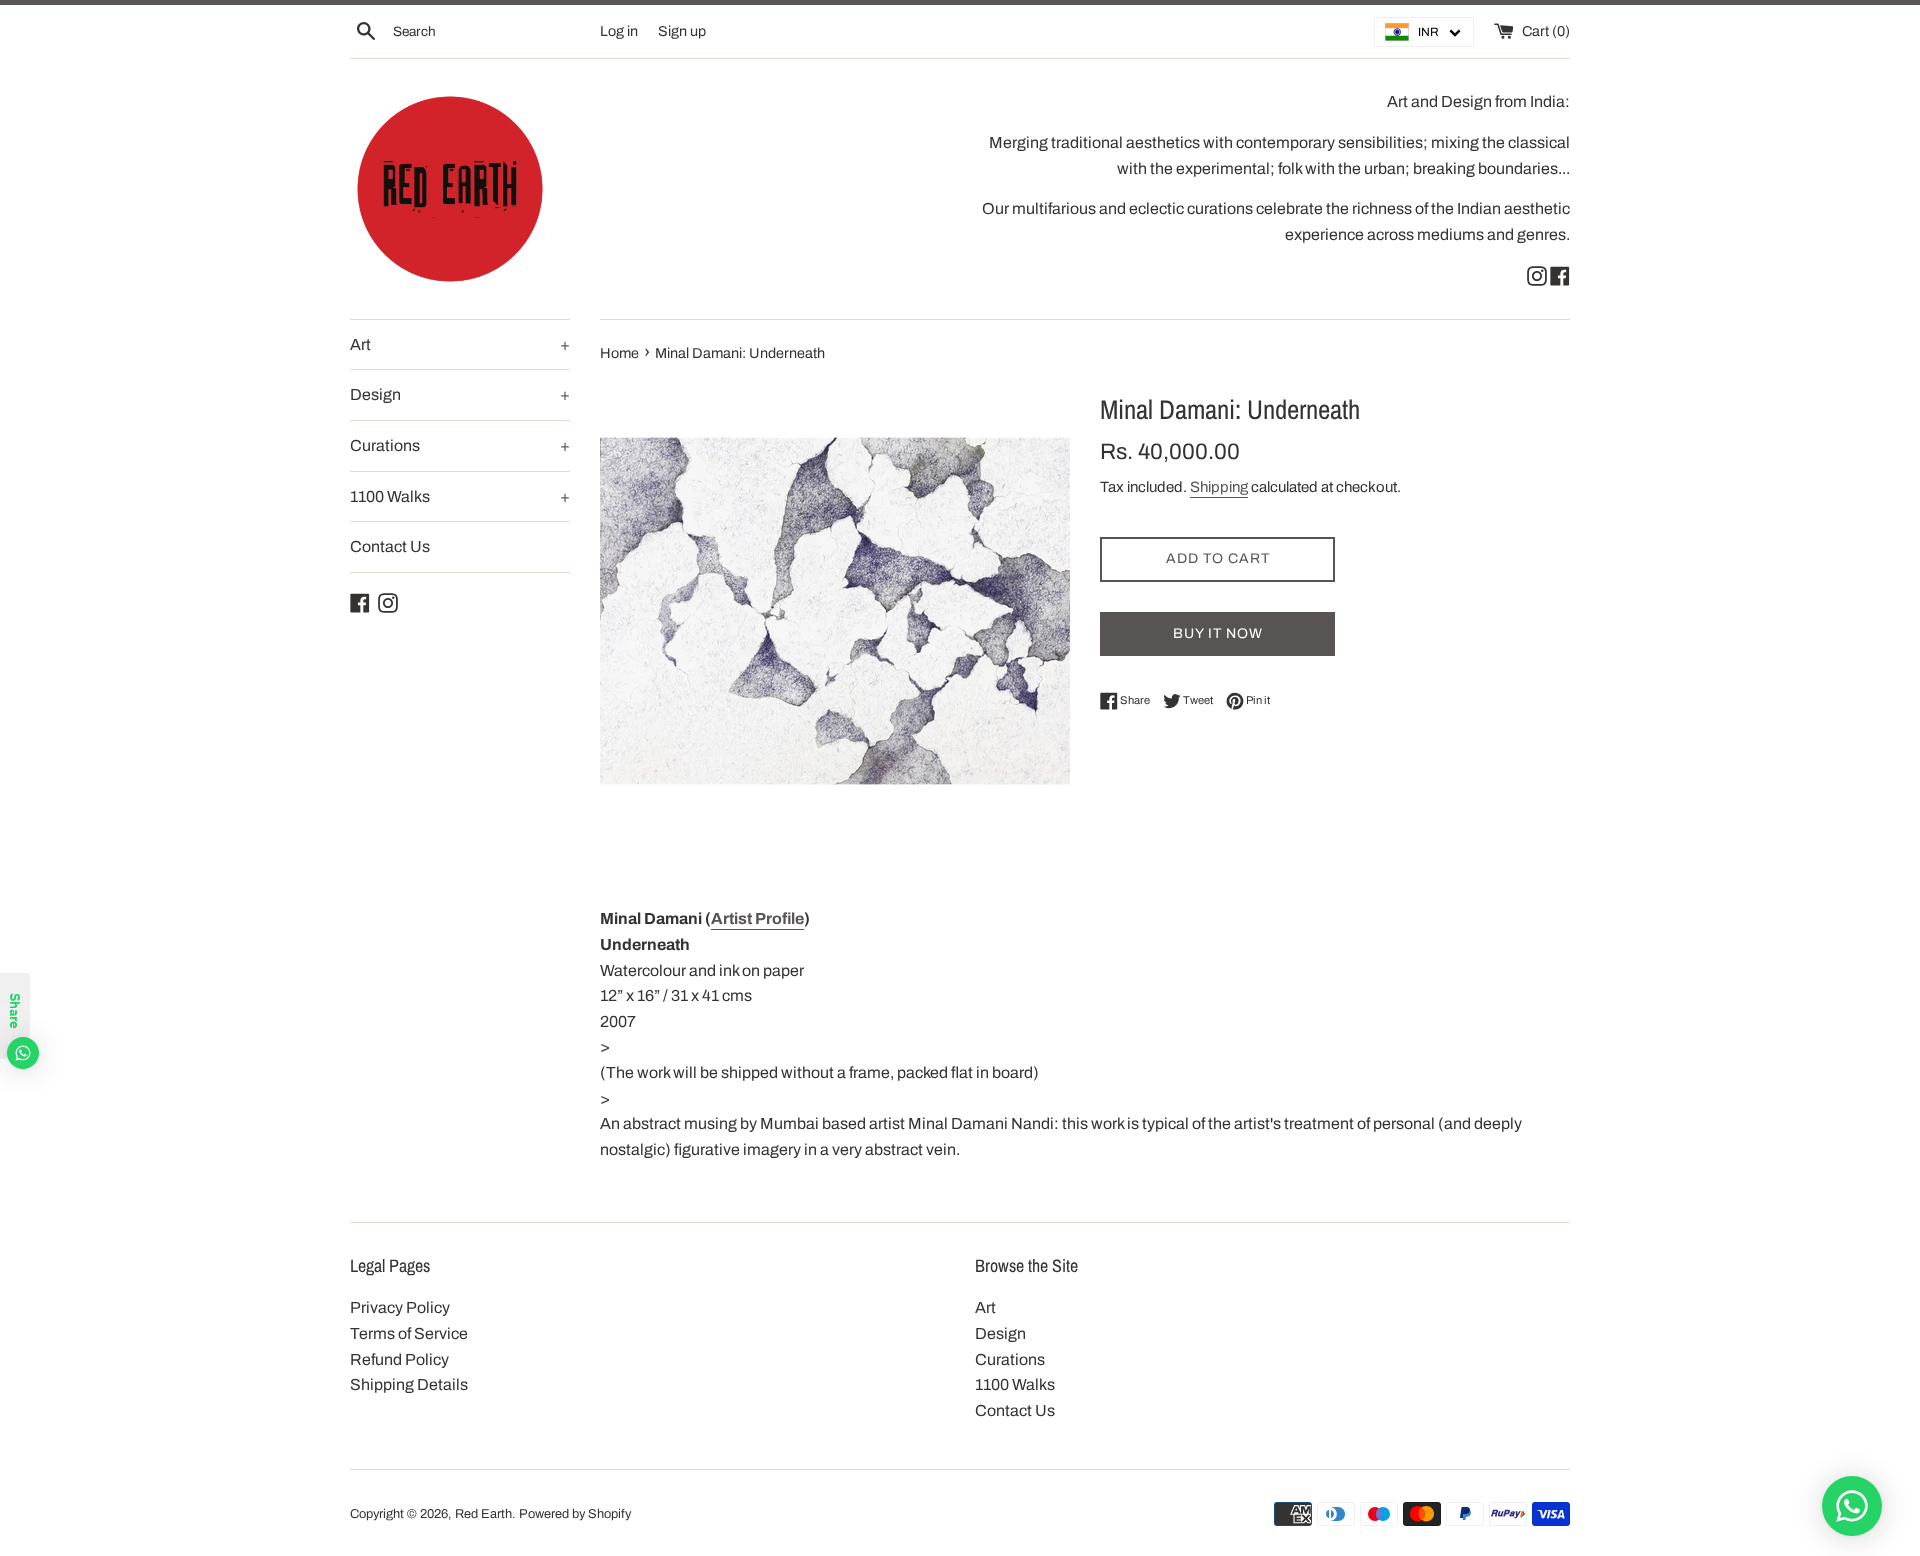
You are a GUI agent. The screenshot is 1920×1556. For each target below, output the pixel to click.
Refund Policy (399, 1359)
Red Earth (483, 1514)
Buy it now (1218, 633)
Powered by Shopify (575, 1514)
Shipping (1219, 487)
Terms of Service (409, 1333)
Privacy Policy (400, 1307)
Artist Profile (757, 918)
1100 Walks (460, 496)
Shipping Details (409, 1384)
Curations (460, 445)
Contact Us (390, 546)
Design (460, 394)
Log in (619, 31)
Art (460, 344)
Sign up (682, 31)
